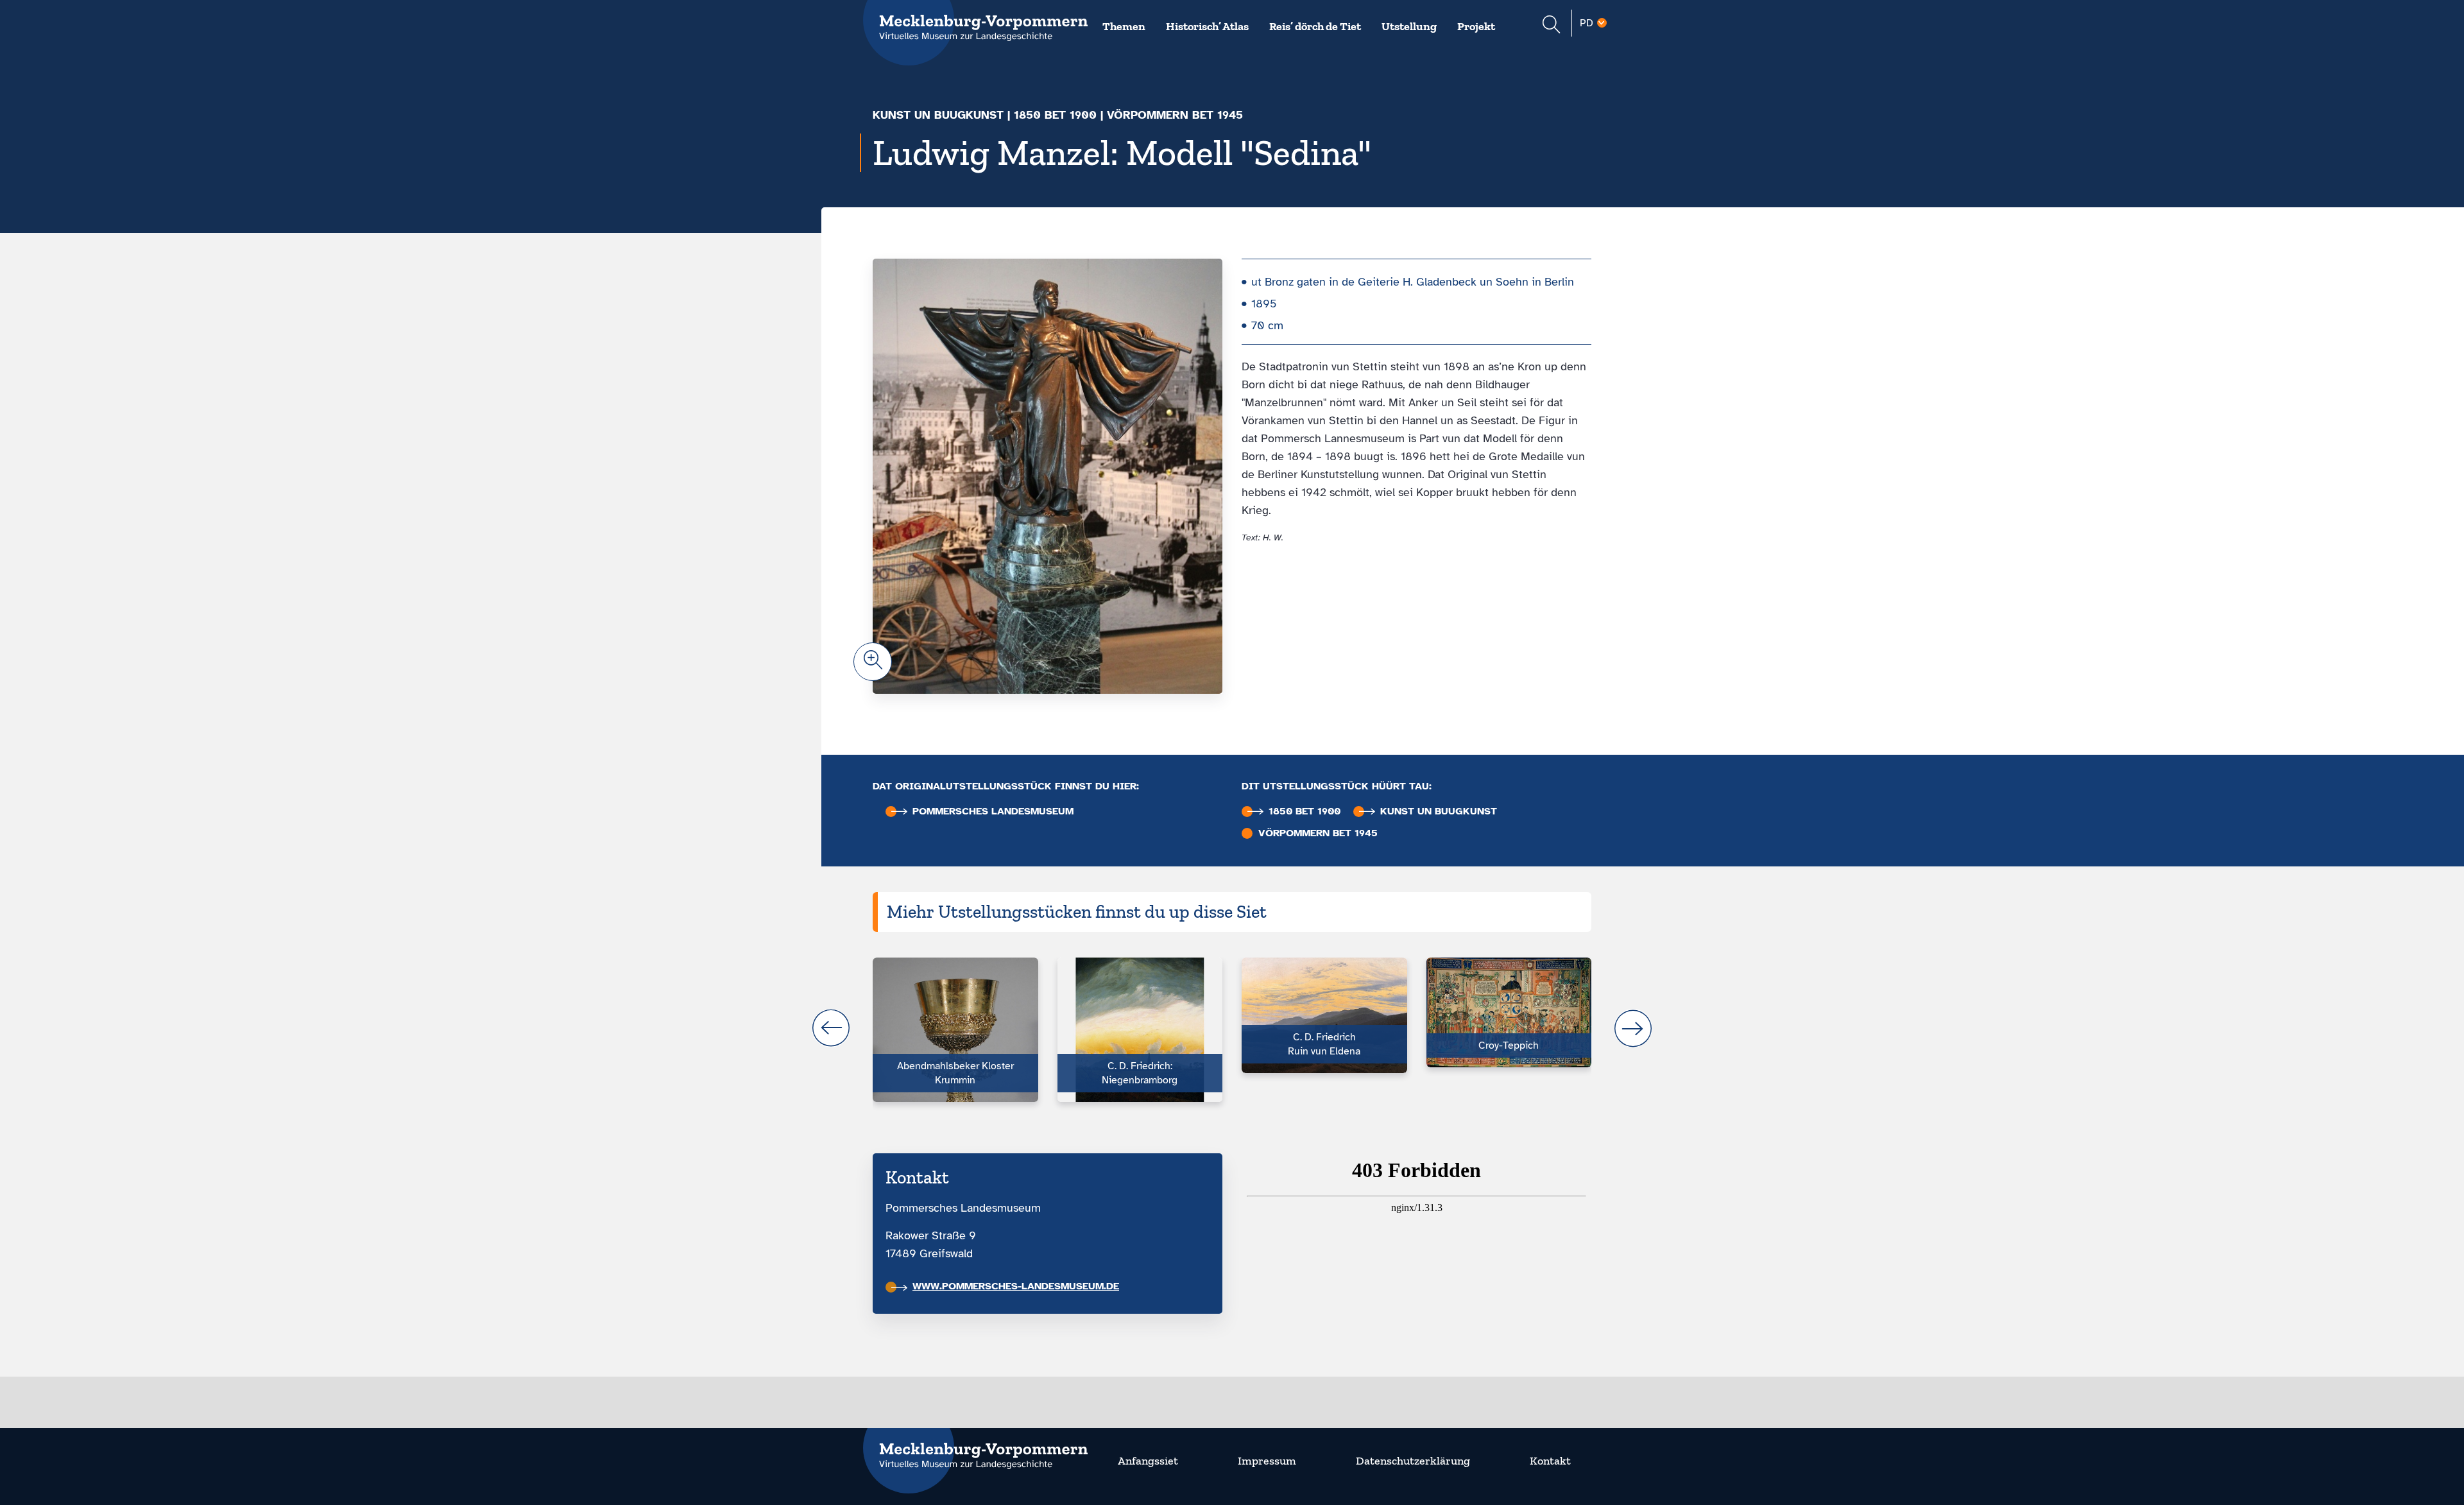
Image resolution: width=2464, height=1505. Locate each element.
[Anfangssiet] (975, 1448)
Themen (1124, 26)
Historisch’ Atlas (1207, 26)
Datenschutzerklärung (1413, 1461)
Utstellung (1409, 26)
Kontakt (1550, 1461)
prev (831, 1028)
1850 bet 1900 (1055, 115)
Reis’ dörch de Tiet (1315, 26)
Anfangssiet (1148, 1461)
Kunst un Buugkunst (938, 115)
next (1633, 1028)
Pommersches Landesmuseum (993, 812)
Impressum (1267, 1461)
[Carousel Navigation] (1232, 1028)
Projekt (1476, 26)
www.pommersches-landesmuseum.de (1016, 1286)
